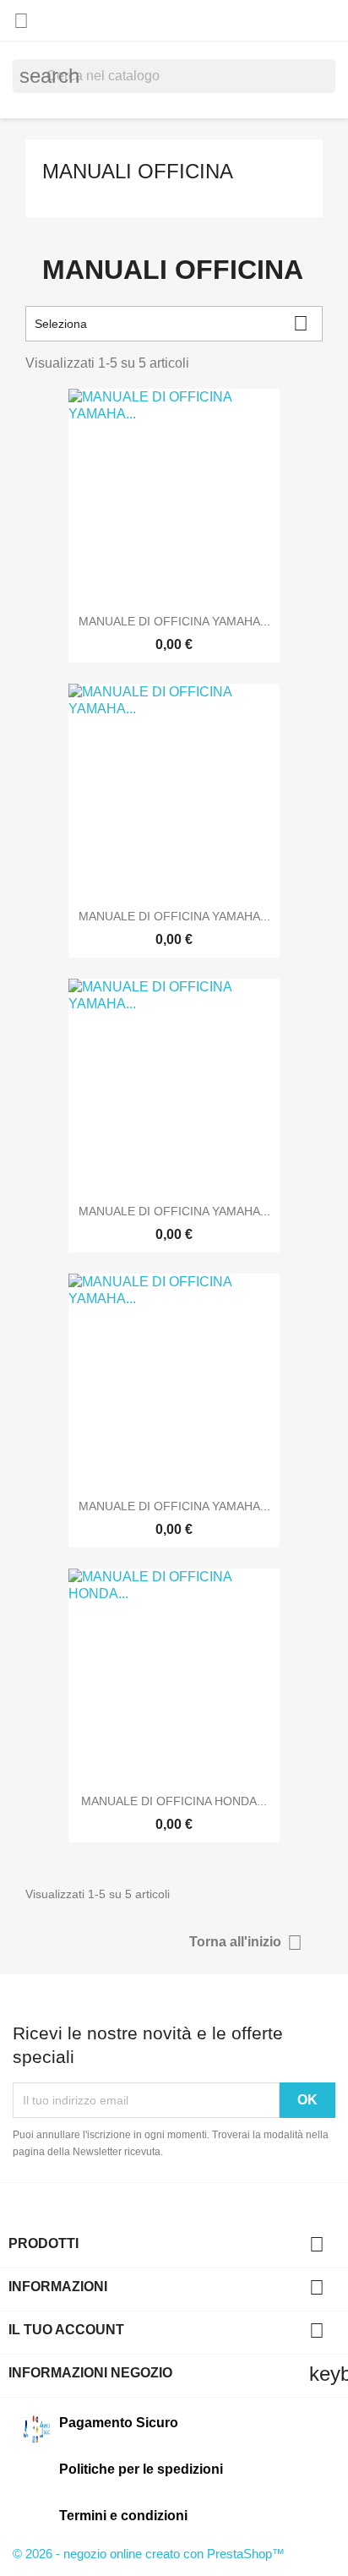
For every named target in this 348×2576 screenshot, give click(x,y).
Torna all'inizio (246, 1943)
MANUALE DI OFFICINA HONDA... (174, 1801)
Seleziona (171, 323)
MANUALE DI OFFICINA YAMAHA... (174, 621)
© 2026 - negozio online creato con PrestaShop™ (149, 2554)
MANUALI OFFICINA (138, 171)
